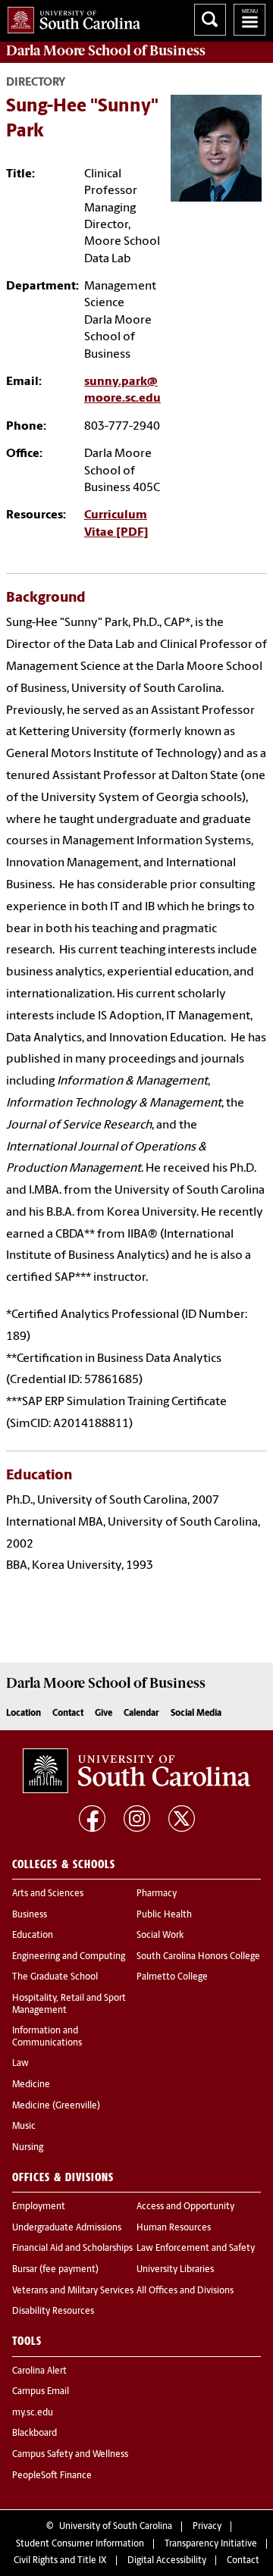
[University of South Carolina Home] (70, 17)
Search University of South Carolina (210, 20)
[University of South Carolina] (136, 1771)
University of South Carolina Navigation (249, 20)
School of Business (106, 51)
